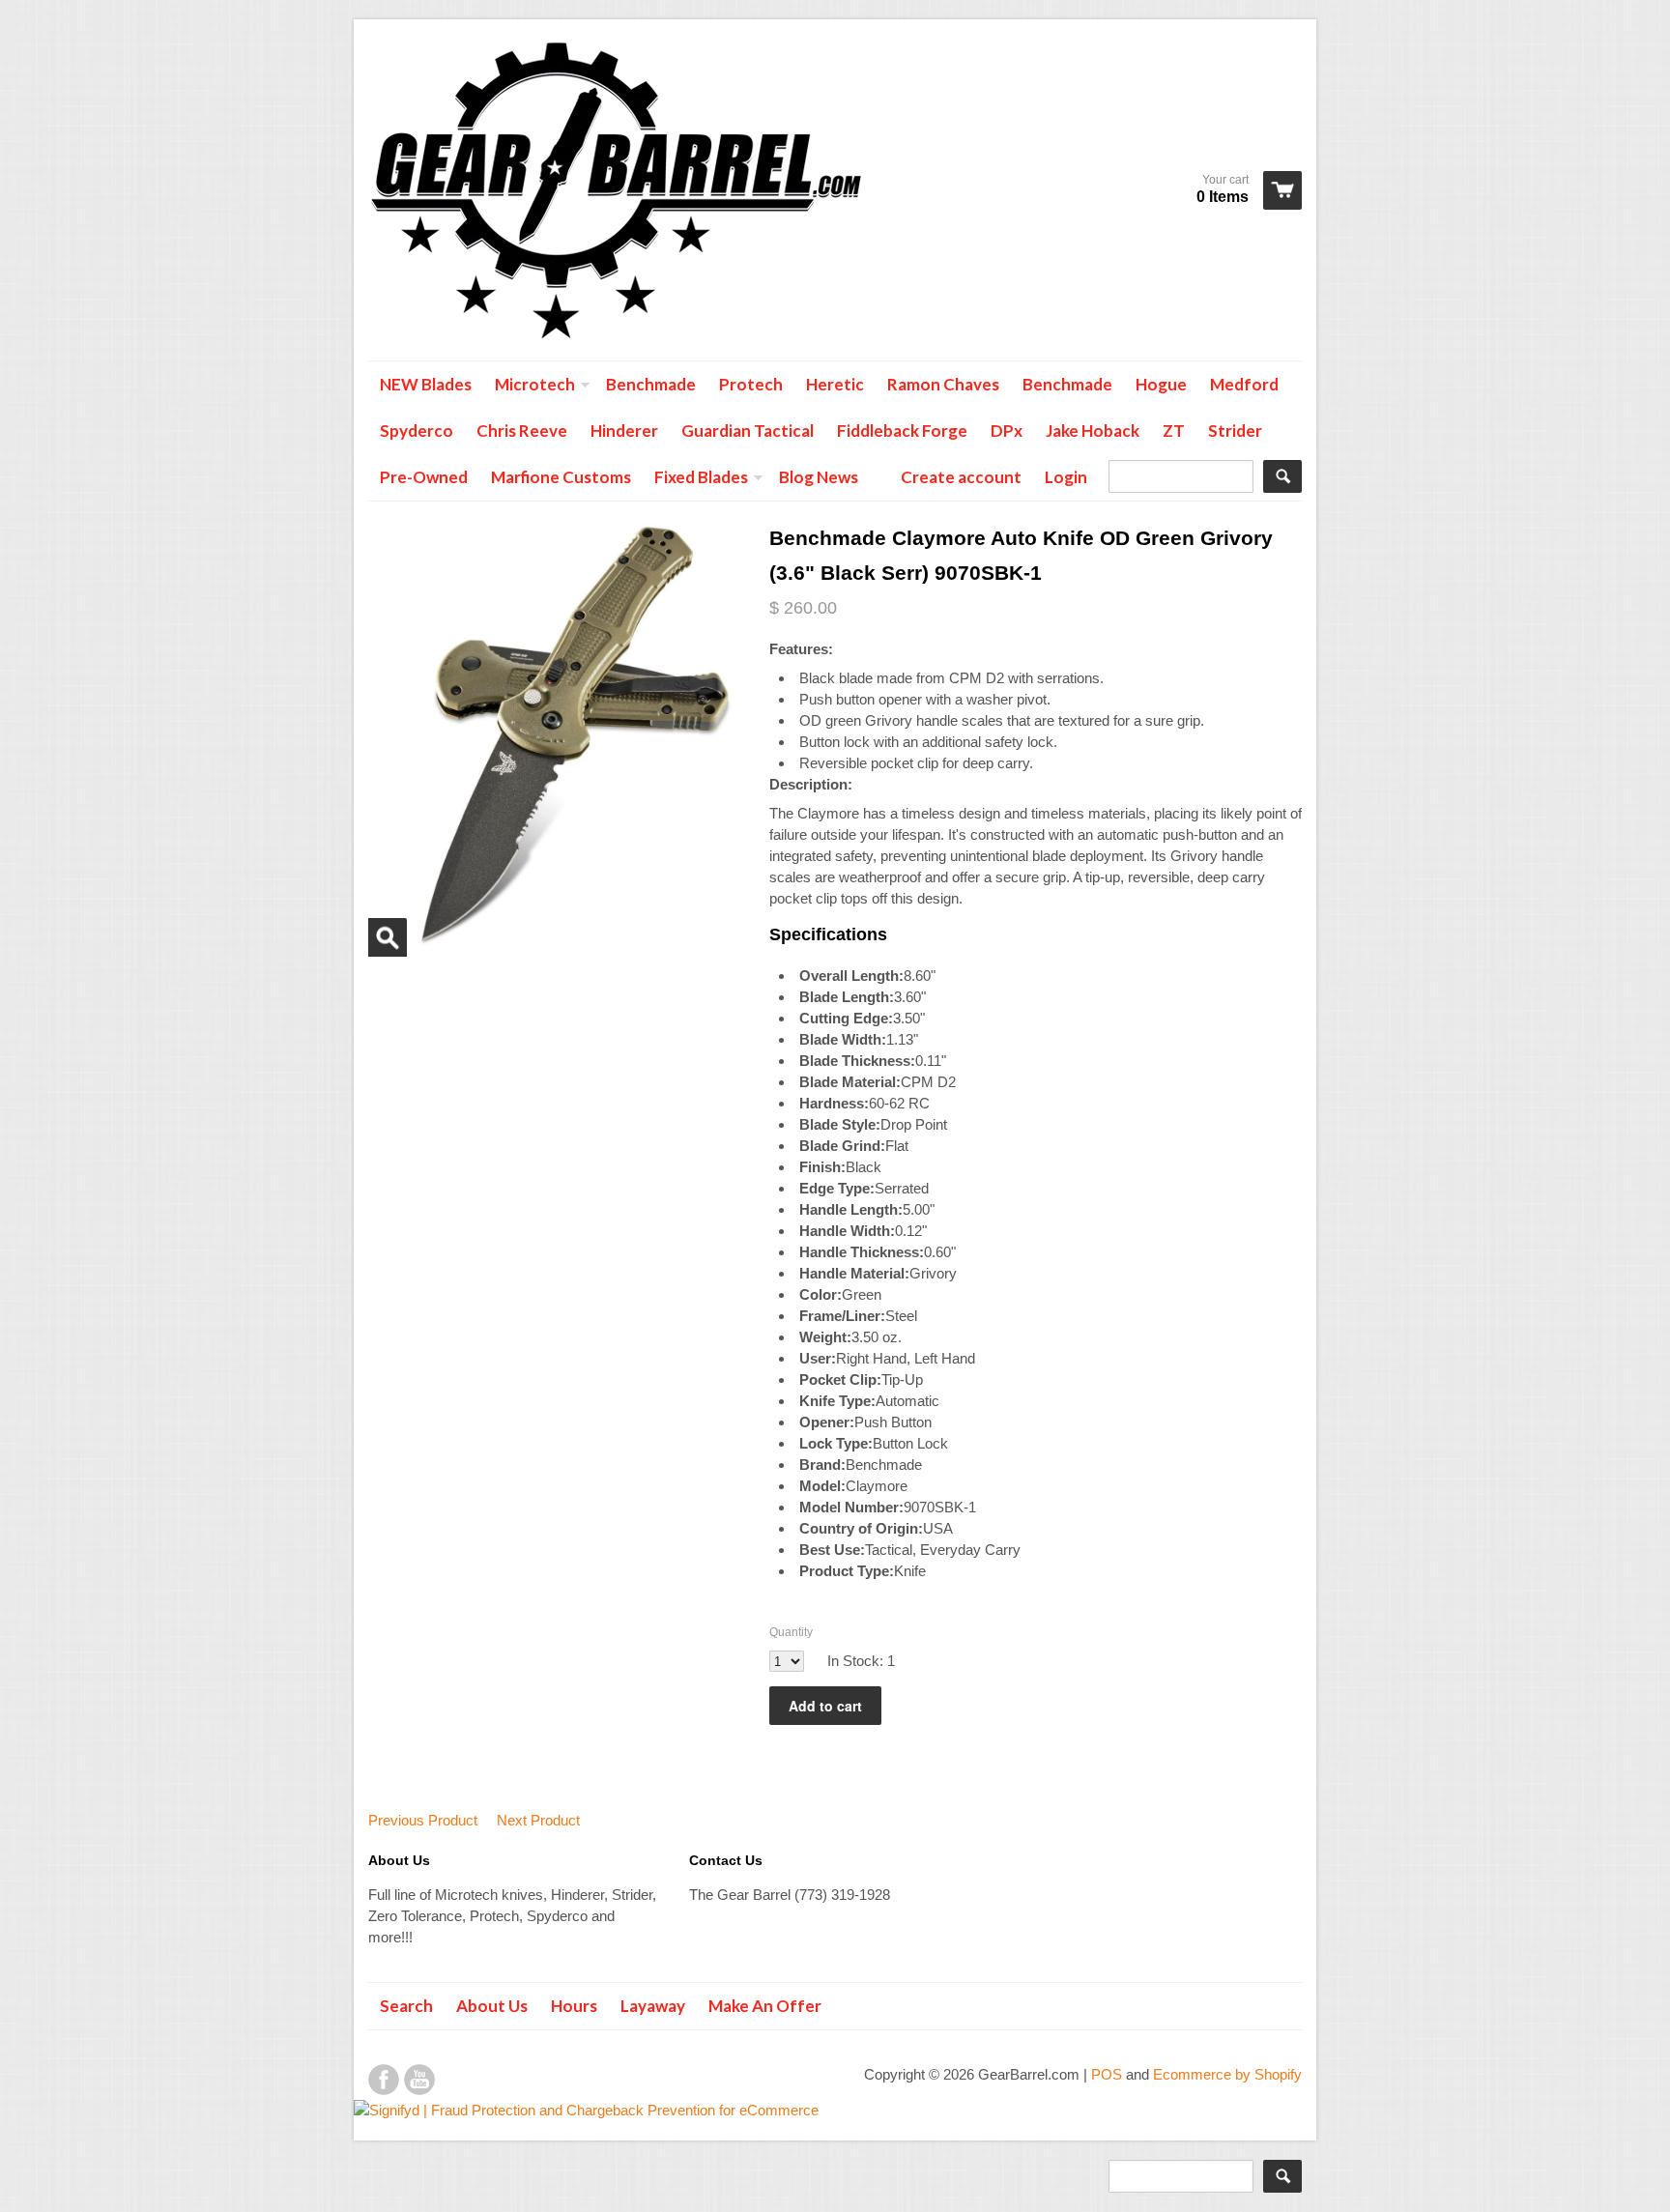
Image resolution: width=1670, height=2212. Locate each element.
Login (1066, 477)
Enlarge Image (388, 937)
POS (1107, 2074)
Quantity (791, 1632)
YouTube (419, 2080)
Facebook (384, 2080)
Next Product (538, 1820)
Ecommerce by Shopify (1227, 2074)
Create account (961, 477)
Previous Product (423, 1820)
